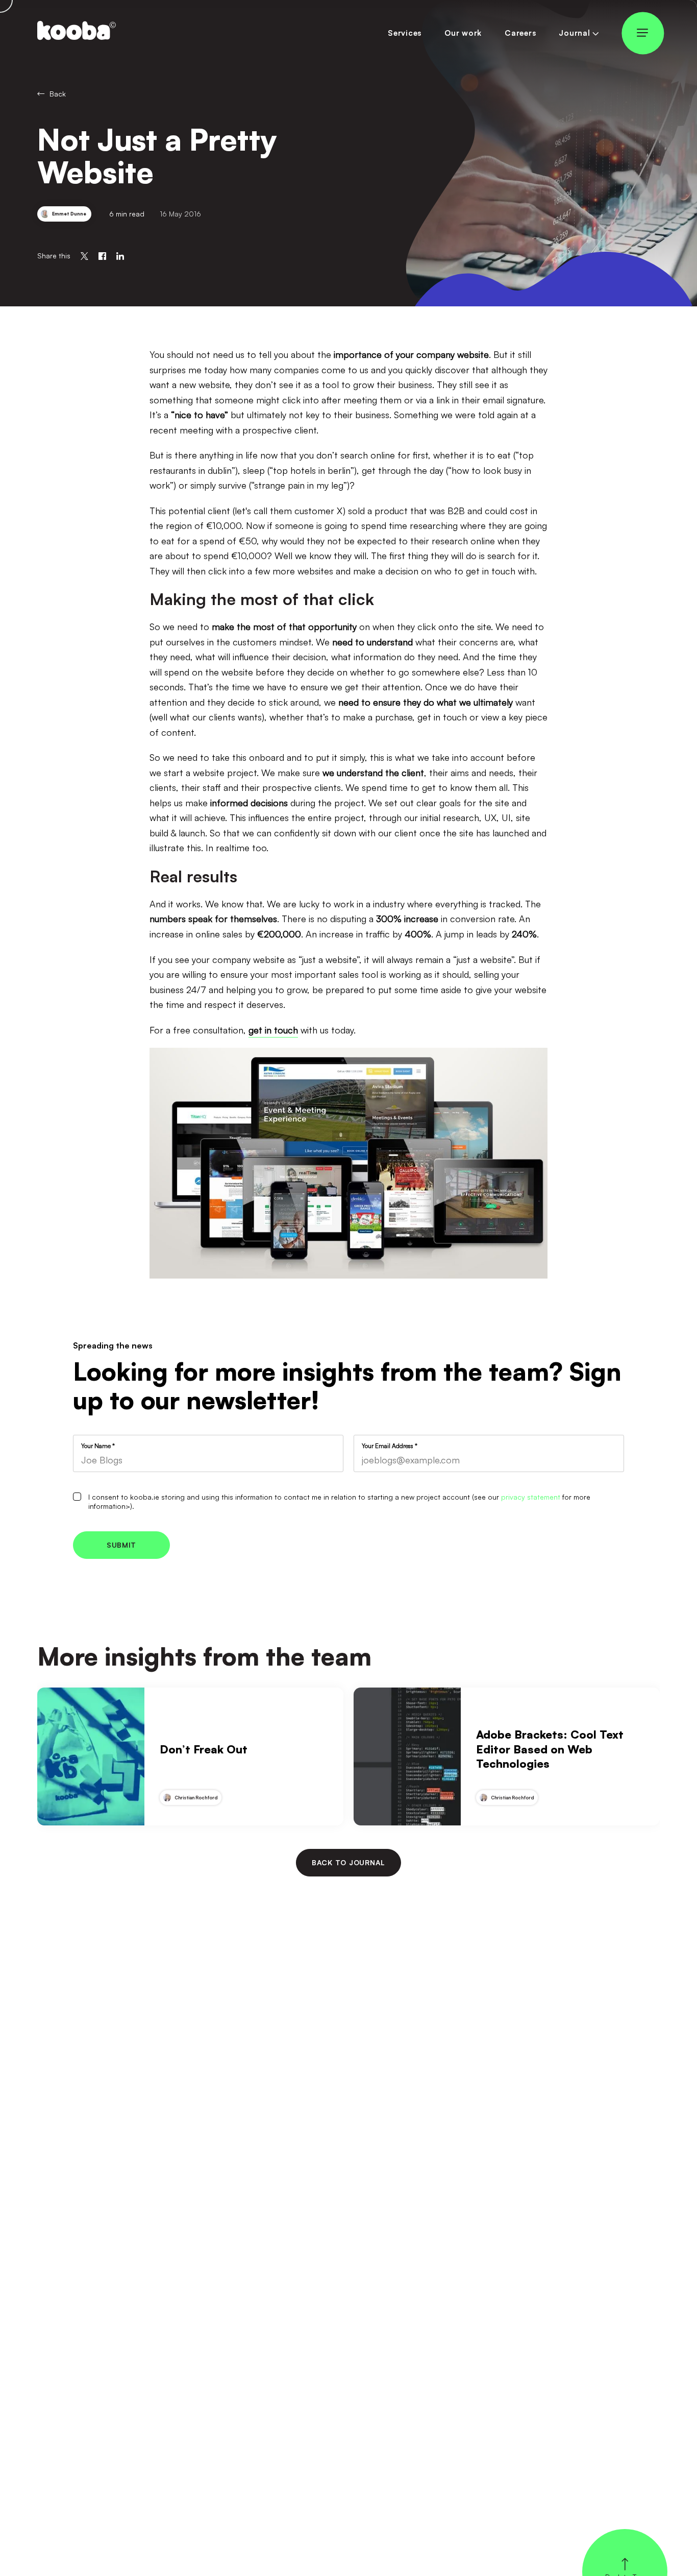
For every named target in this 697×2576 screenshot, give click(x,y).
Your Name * (98, 1446)
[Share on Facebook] (102, 256)
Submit (121, 1545)
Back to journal (348, 1862)
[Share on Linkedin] (120, 256)
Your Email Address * (390, 1446)
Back (58, 94)
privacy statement (531, 1497)
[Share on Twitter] (84, 256)
